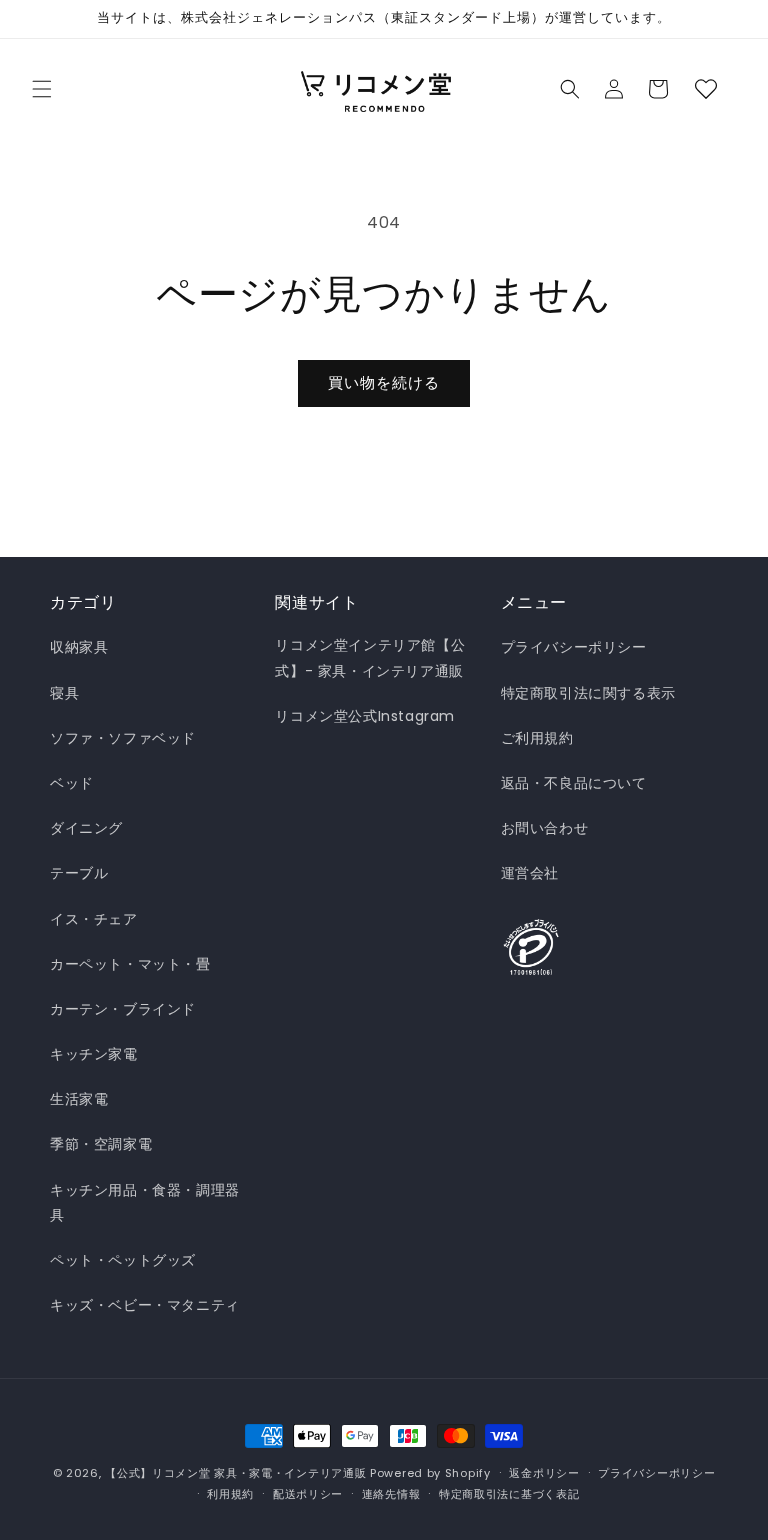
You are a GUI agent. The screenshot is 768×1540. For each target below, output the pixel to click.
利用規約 (230, 1494)
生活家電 (79, 1099)
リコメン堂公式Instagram (365, 716)
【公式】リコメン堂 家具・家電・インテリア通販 (235, 1473)
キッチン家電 (94, 1054)
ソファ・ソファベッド (123, 738)
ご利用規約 (537, 738)
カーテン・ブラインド (123, 1009)
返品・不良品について (574, 783)
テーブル (79, 873)
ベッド (72, 783)
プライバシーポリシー (574, 647)
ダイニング (86, 828)
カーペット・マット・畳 (130, 964)
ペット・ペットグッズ (123, 1260)
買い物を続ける (384, 382)
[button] (42, 89)
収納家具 (79, 647)
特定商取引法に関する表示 (588, 693)
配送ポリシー (308, 1494)
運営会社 (530, 873)
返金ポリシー (544, 1473)
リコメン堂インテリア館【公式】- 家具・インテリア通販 (370, 657)
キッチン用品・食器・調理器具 (145, 1202)
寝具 (64, 693)
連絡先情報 (391, 1494)
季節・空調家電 (101, 1144)
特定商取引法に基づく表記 (509, 1494)
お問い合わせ (545, 828)
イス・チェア (94, 919)
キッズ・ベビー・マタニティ (145, 1305)
